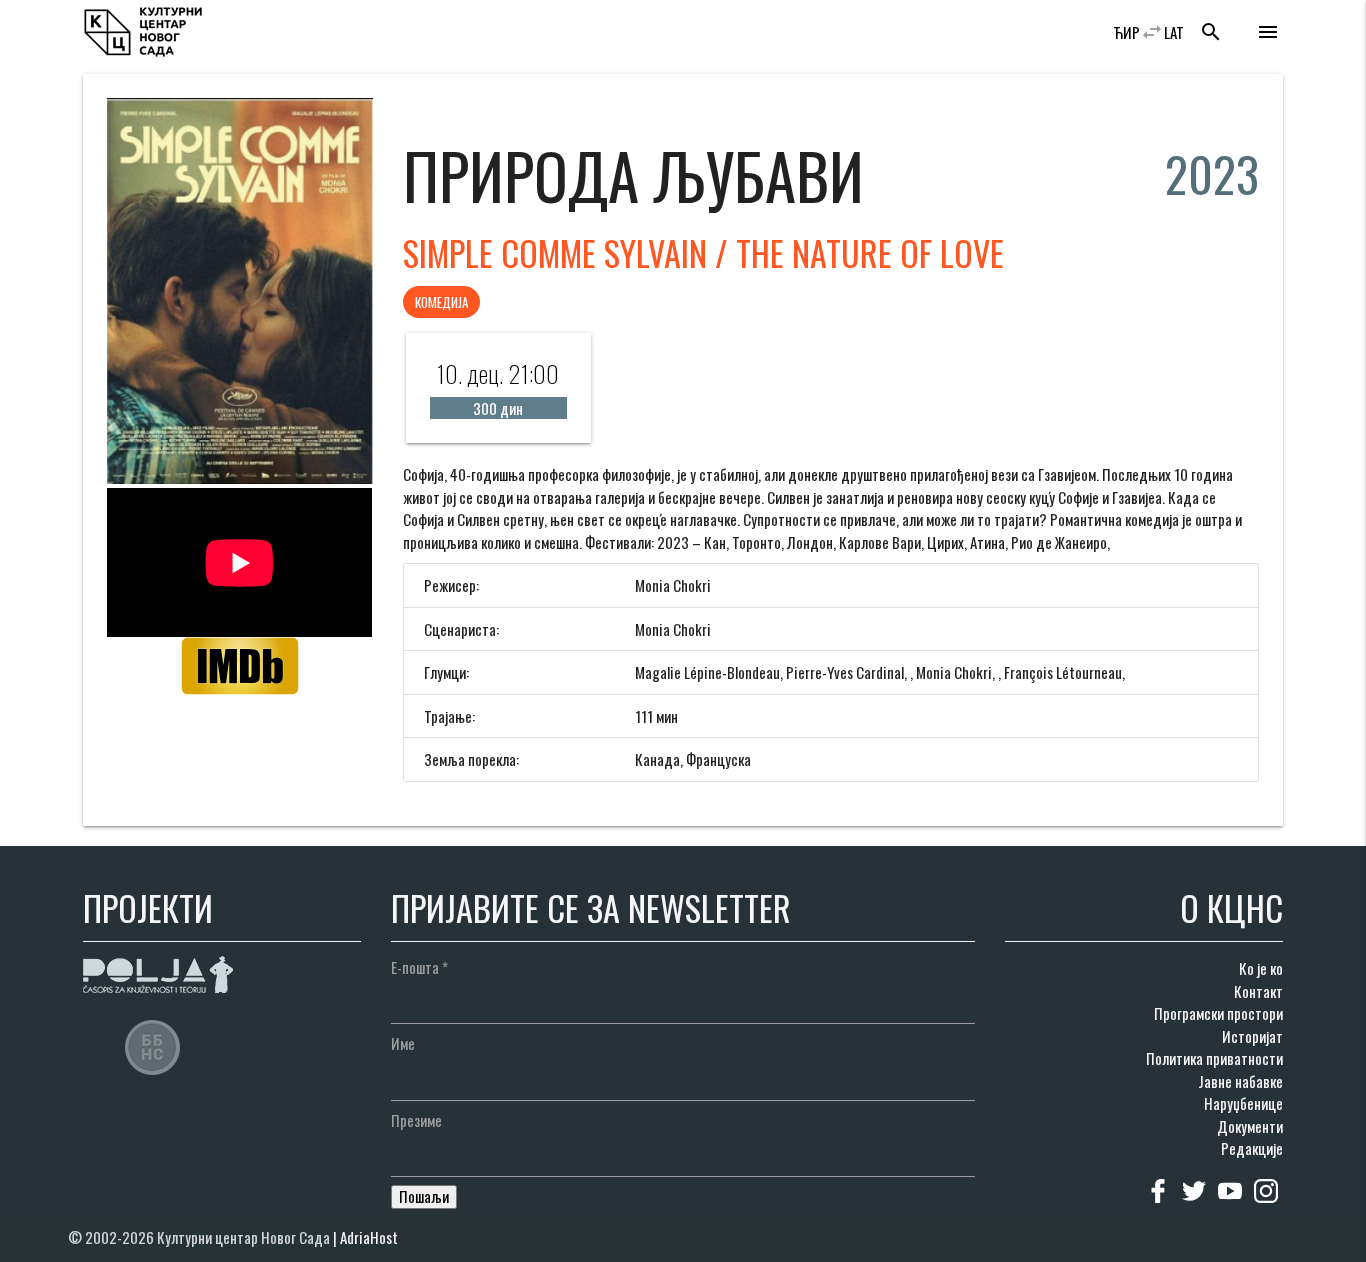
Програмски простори (1218, 1013)
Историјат (1252, 1036)
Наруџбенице (1243, 1103)
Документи (1250, 1126)
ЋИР (1126, 32)
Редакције (1252, 1148)
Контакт (1258, 991)
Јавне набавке (1240, 1081)
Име (403, 1043)
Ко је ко (1261, 968)
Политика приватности (1214, 1058)
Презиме (416, 1120)
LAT (1174, 32)
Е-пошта (419, 967)
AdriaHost (369, 1237)
